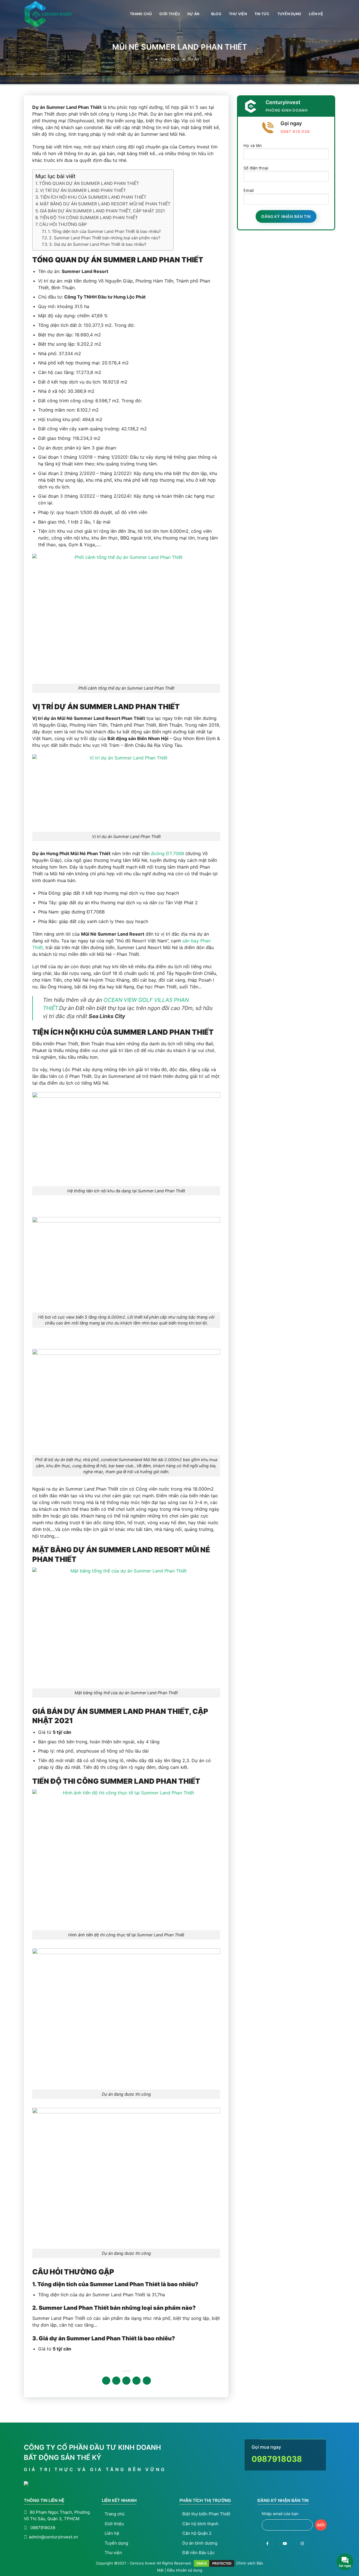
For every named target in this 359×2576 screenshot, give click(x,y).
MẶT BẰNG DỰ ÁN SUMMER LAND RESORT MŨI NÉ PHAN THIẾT (105, 204)
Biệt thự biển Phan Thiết (206, 2514)
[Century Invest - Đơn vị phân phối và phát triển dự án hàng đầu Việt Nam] (52, 14)
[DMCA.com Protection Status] (214, 2563)
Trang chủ (141, 14)
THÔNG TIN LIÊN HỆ (44, 2500)
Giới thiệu (170, 14)
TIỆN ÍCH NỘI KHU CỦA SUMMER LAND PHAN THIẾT (93, 197)
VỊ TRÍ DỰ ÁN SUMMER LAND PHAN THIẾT (83, 190)
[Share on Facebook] (106, 2381)
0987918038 (277, 2459)
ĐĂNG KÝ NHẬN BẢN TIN (283, 2500)
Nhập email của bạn (280, 2514)
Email (248, 191)
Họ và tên (253, 145)
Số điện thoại (256, 168)
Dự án (193, 14)
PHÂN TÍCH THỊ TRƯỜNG (205, 2500)
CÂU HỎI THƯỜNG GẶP (63, 224)
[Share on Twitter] (116, 2381)
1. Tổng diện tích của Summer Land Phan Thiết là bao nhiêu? (104, 231)
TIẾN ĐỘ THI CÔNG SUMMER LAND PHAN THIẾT (89, 218)
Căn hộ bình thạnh (200, 2524)
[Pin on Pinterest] (136, 2381)
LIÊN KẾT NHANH (119, 2500)
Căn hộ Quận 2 (197, 2533)
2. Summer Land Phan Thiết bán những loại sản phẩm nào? (105, 238)
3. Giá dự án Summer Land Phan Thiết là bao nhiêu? (98, 244)
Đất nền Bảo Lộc (198, 2553)
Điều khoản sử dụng (185, 2570)
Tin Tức (262, 14)
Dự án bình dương (200, 2543)
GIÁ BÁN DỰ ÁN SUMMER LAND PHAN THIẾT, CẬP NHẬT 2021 (102, 211)
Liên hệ (316, 14)
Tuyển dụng (289, 14)
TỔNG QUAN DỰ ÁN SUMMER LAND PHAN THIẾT (89, 183)
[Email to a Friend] (126, 2381)
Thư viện (238, 14)
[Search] (333, 14)
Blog (216, 14)
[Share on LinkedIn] (147, 2381)
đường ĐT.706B (167, 853)
